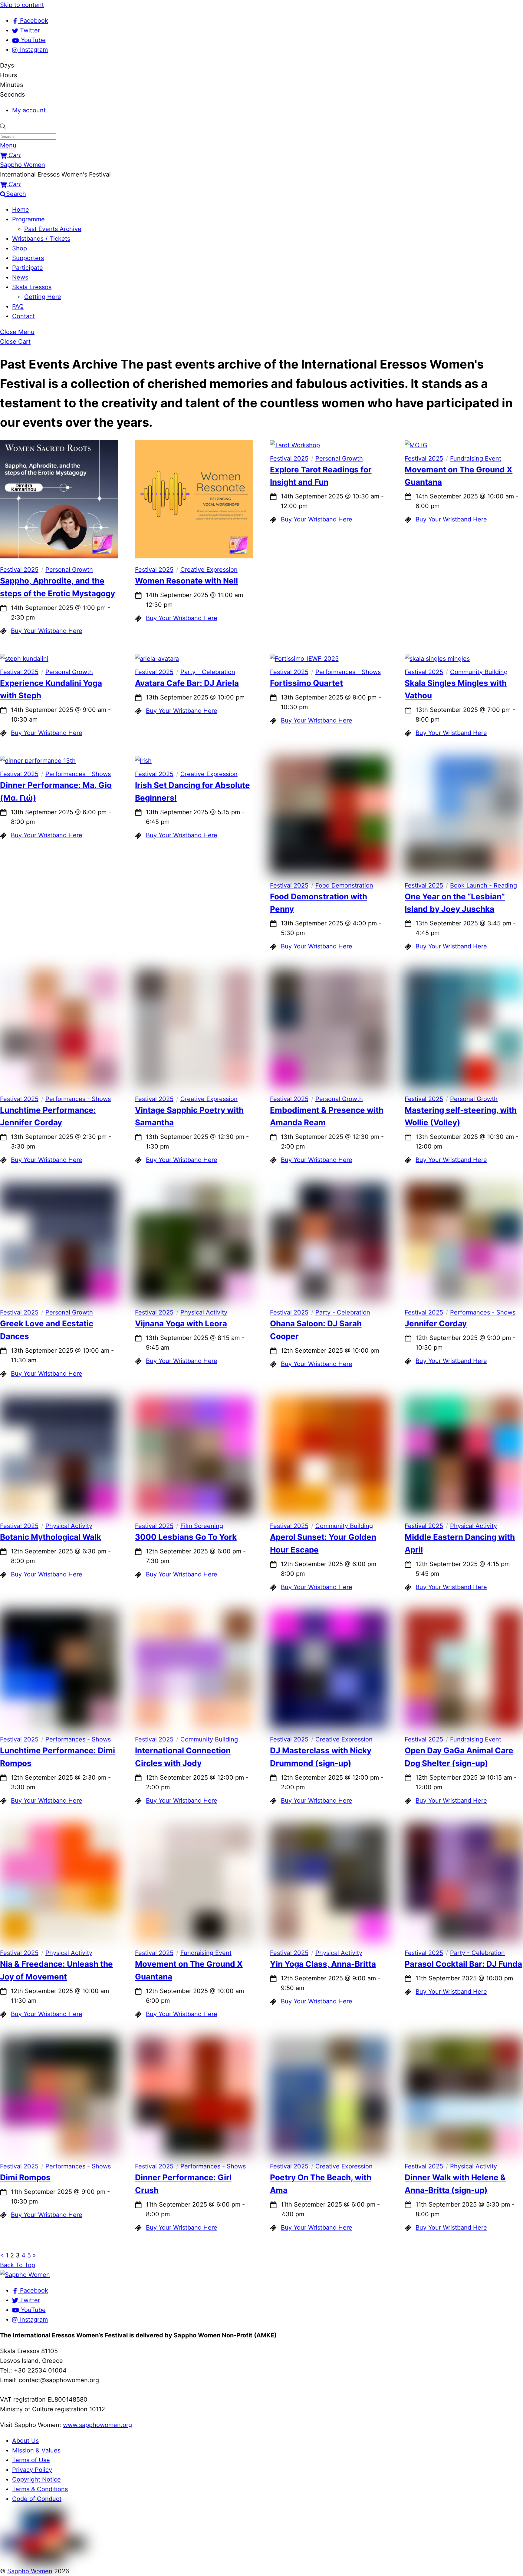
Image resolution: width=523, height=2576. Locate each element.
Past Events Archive (53, 229)
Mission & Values (36, 2450)
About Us (25, 2441)
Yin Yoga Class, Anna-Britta (323, 1964)
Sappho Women (30, 2571)
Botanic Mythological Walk (51, 1537)
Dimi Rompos (25, 2177)
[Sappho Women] (25, 2275)
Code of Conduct (37, 2499)
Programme (28, 219)
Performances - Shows (348, 672)
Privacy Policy (32, 2470)
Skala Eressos (32, 287)
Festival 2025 (19, 570)
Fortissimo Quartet (306, 683)
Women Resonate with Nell (186, 581)
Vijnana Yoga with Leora (181, 1323)
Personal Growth (69, 570)
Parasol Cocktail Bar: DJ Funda (463, 1964)
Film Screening (202, 1526)
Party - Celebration (208, 672)
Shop (20, 248)
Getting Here (43, 297)
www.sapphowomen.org (97, 2425)
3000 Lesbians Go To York (186, 1537)
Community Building (479, 672)
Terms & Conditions (40, 2489)
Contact (23, 316)
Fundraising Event (476, 458)
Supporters (28, 258)
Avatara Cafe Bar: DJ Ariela (187, 683)
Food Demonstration (344, 885)
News (20, 277)
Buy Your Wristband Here (47, 631)
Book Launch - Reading (484, 885)
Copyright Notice (36, 2479)
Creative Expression (209, 570)
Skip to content (22, 5)
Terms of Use (31, 2460)
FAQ (18, 306)
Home (21, 210)
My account (29, 110)
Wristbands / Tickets (41, 239)
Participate (28, 268)
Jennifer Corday (436, 1323)
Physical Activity (204, 1312)
